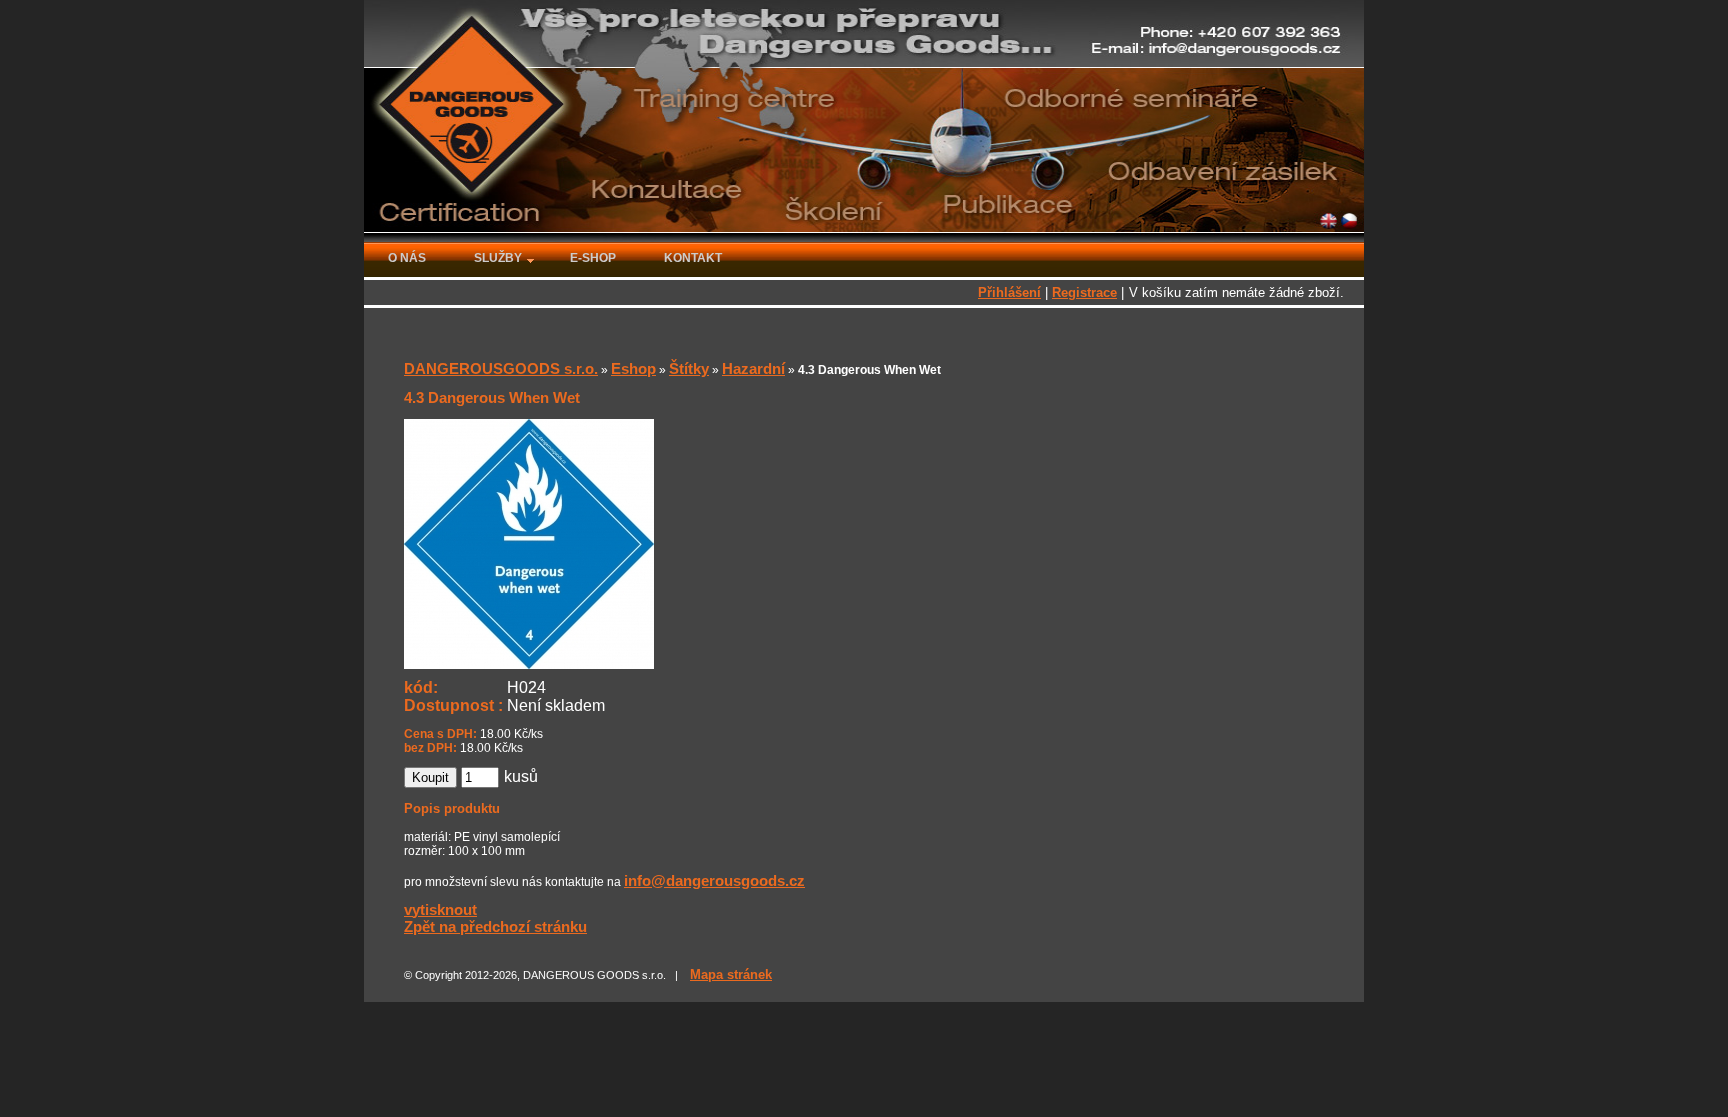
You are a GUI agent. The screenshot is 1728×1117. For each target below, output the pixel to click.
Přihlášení (1009, 292)
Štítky (689, 368)
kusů (521, 776)
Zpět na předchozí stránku (495, 926)
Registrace (1084, 292)
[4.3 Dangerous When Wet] (529, 659)
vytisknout (440, 909)
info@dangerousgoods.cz (714, 880)
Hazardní (753, 368)
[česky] (1350, 222)
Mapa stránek (731, 974)
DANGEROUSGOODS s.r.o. (501, 368)
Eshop (633, 368)
